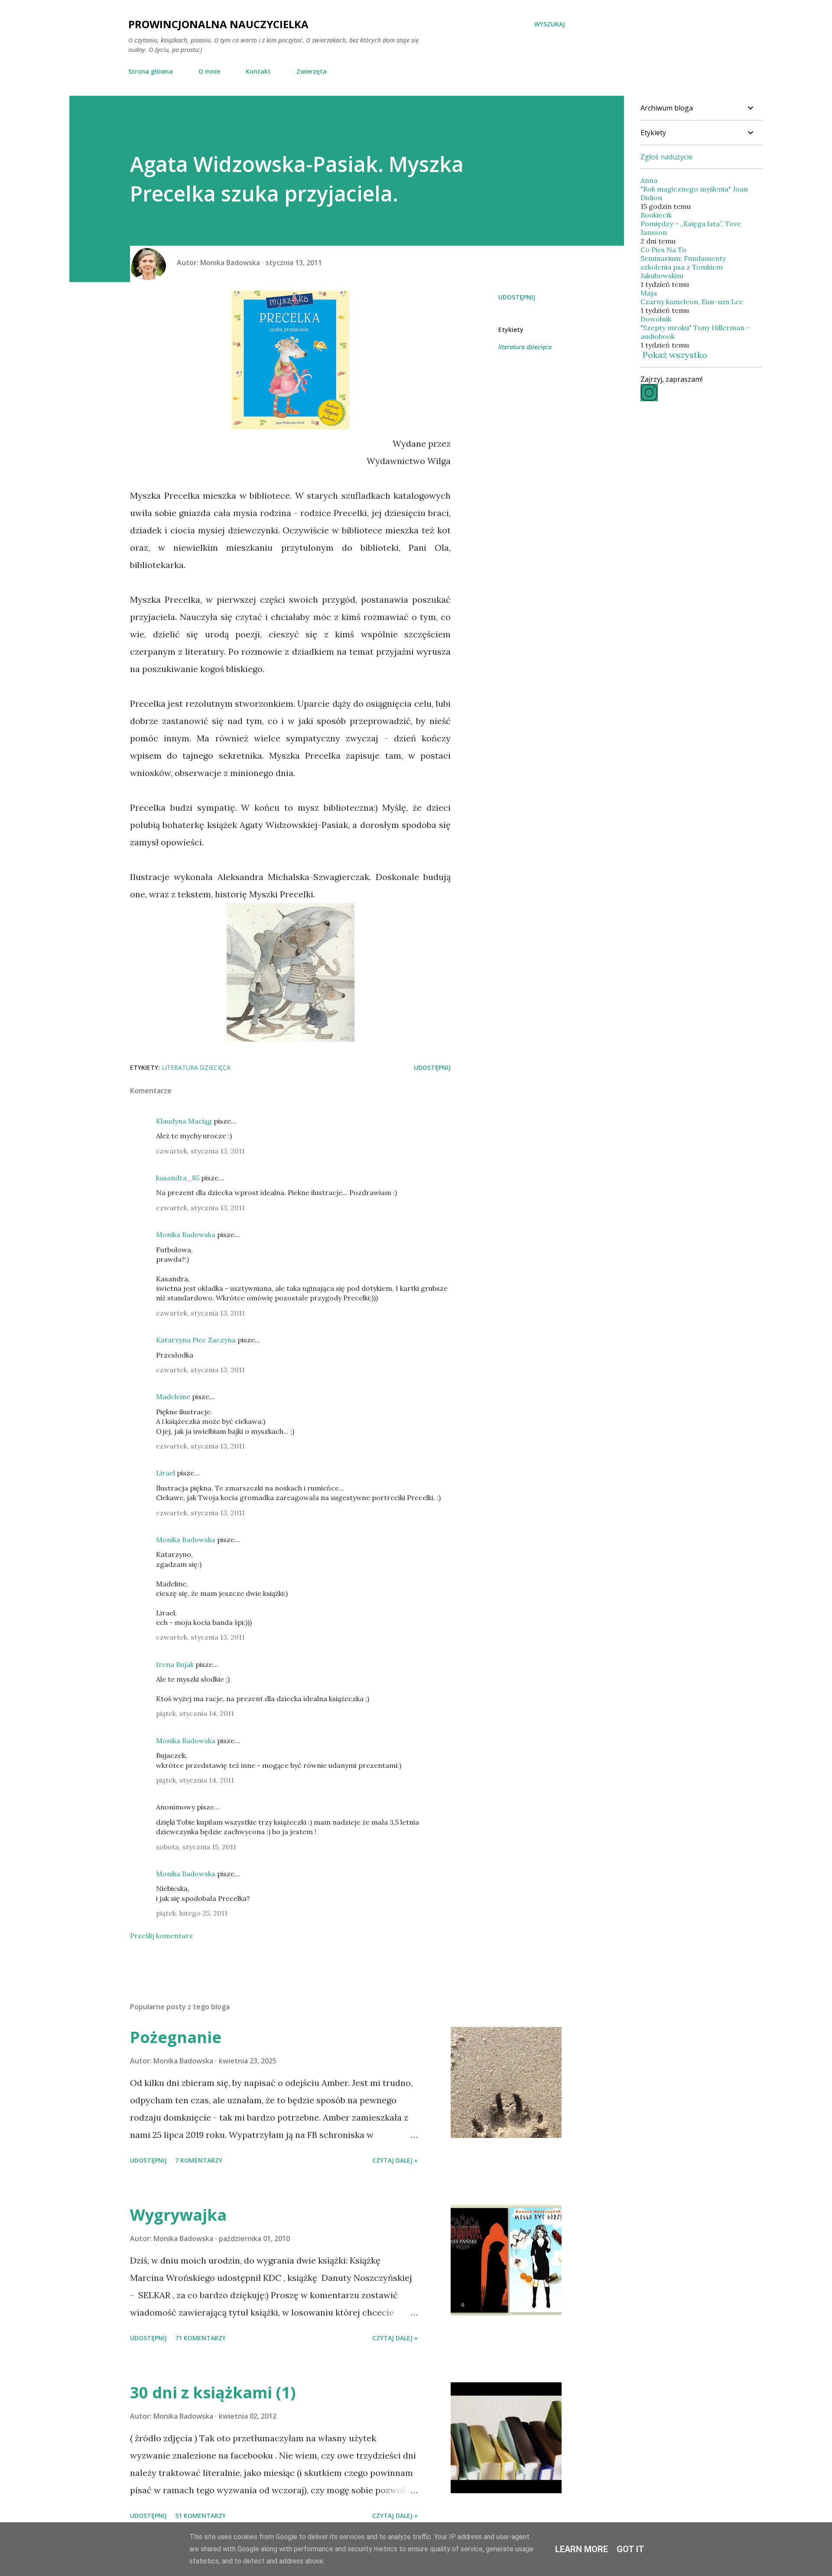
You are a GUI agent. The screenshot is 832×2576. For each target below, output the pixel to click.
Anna (649, 180)
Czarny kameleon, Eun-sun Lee (692, 302)
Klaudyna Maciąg (184, 1121)
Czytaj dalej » (395, 2160)
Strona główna (151, 71)
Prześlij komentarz (161, 1936)
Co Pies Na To (663, 250)
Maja (649, 293)
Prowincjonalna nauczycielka (218, 24)
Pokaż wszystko (675, 355)
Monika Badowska (186, 1234)
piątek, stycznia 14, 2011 (195, 1713)
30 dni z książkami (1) (213, 2392)
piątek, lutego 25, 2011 (192, 1913)
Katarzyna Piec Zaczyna (196, 1340)
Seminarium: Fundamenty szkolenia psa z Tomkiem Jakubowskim (683, 267)
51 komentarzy (200, 2516)
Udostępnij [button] (517, 297)
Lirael (166, 1473)
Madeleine (173, 1397)
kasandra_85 (178, 1178)
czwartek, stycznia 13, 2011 (200, 1151)
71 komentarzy (200, 2338)
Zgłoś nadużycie (666, 157)
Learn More (582, 2549)
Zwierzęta (312, 71)
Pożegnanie (176, 2037)
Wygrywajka (178, 2215)
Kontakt (258, 71)
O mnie (209, 71)
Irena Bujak (175, 1664)
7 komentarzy (199, 2160)
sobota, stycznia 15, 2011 (196, 1847)
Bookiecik (656, 215)
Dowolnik (656, 319)
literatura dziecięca (525, 347)
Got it (630, 2549)
